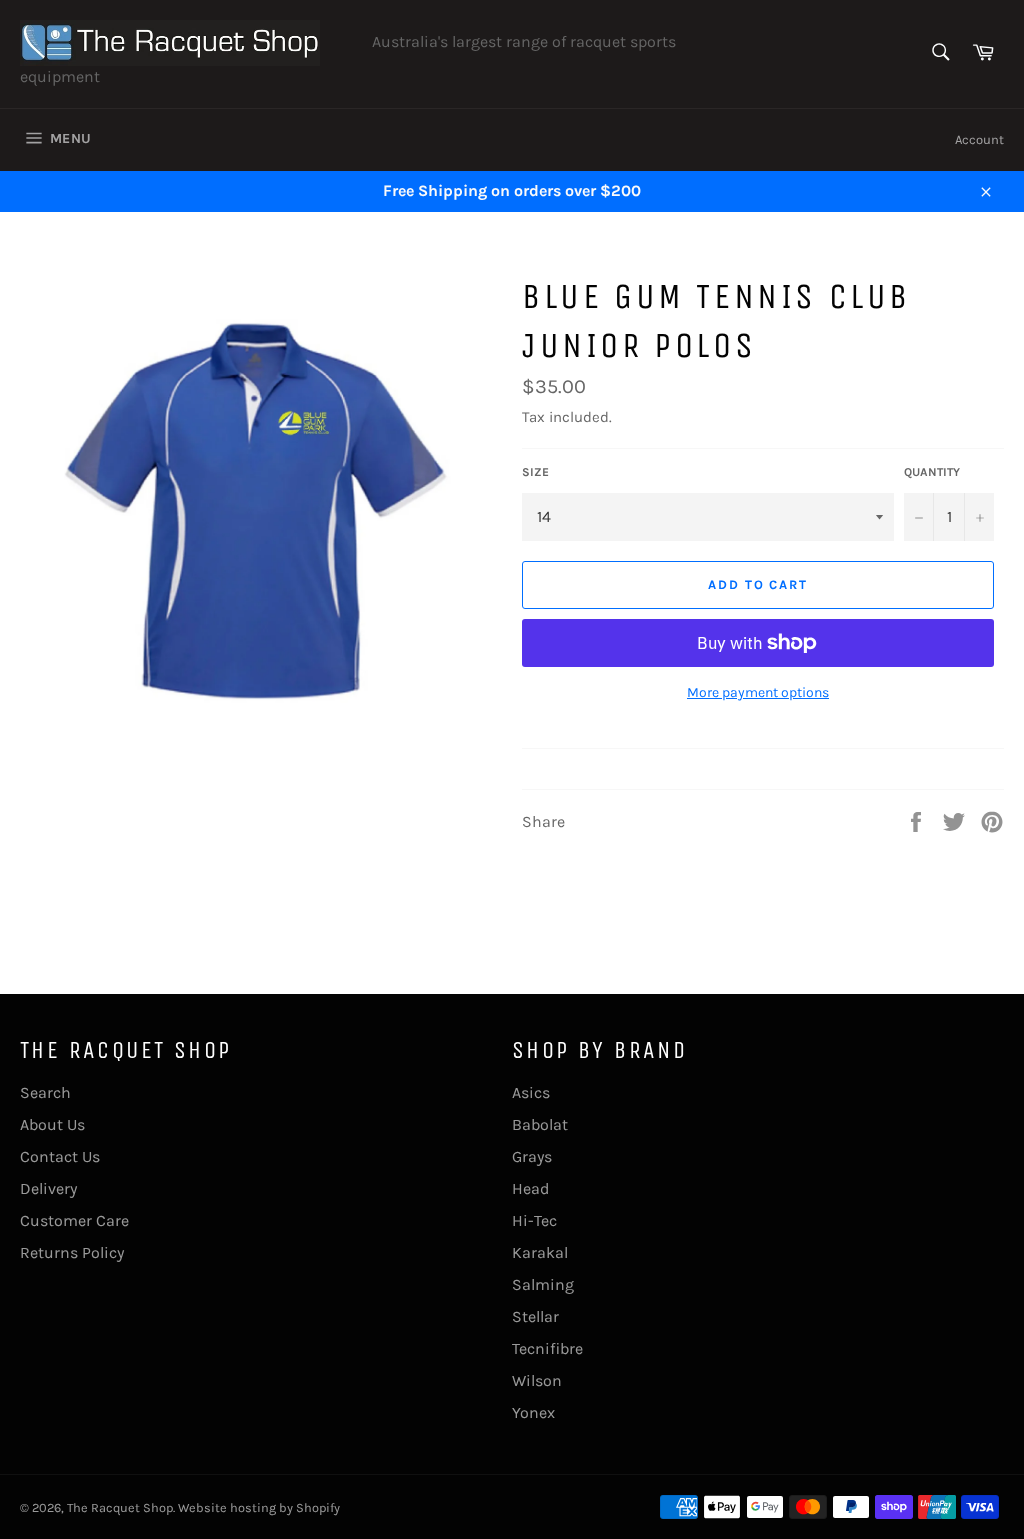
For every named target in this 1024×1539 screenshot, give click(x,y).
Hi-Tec (534, 1220)
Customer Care (74, 1220)
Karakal (540, 1252)
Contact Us (60, 1156)
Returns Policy (72, 1252)
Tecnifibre (547, 1348)
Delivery (48, 1188)
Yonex (533, 1412)
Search (45, 1092)
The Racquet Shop (120, 1507)
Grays (532, 1156)
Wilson (537, 1380)
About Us (52, 1124)
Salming (543, 1284)
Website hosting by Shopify (259, 1507)
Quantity (932, 472)
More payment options (758, 692)
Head (530, 1188)
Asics (531, 1092)
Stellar (535, 1316)
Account (979, 139)
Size (535, 472)
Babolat (540, 1124)
